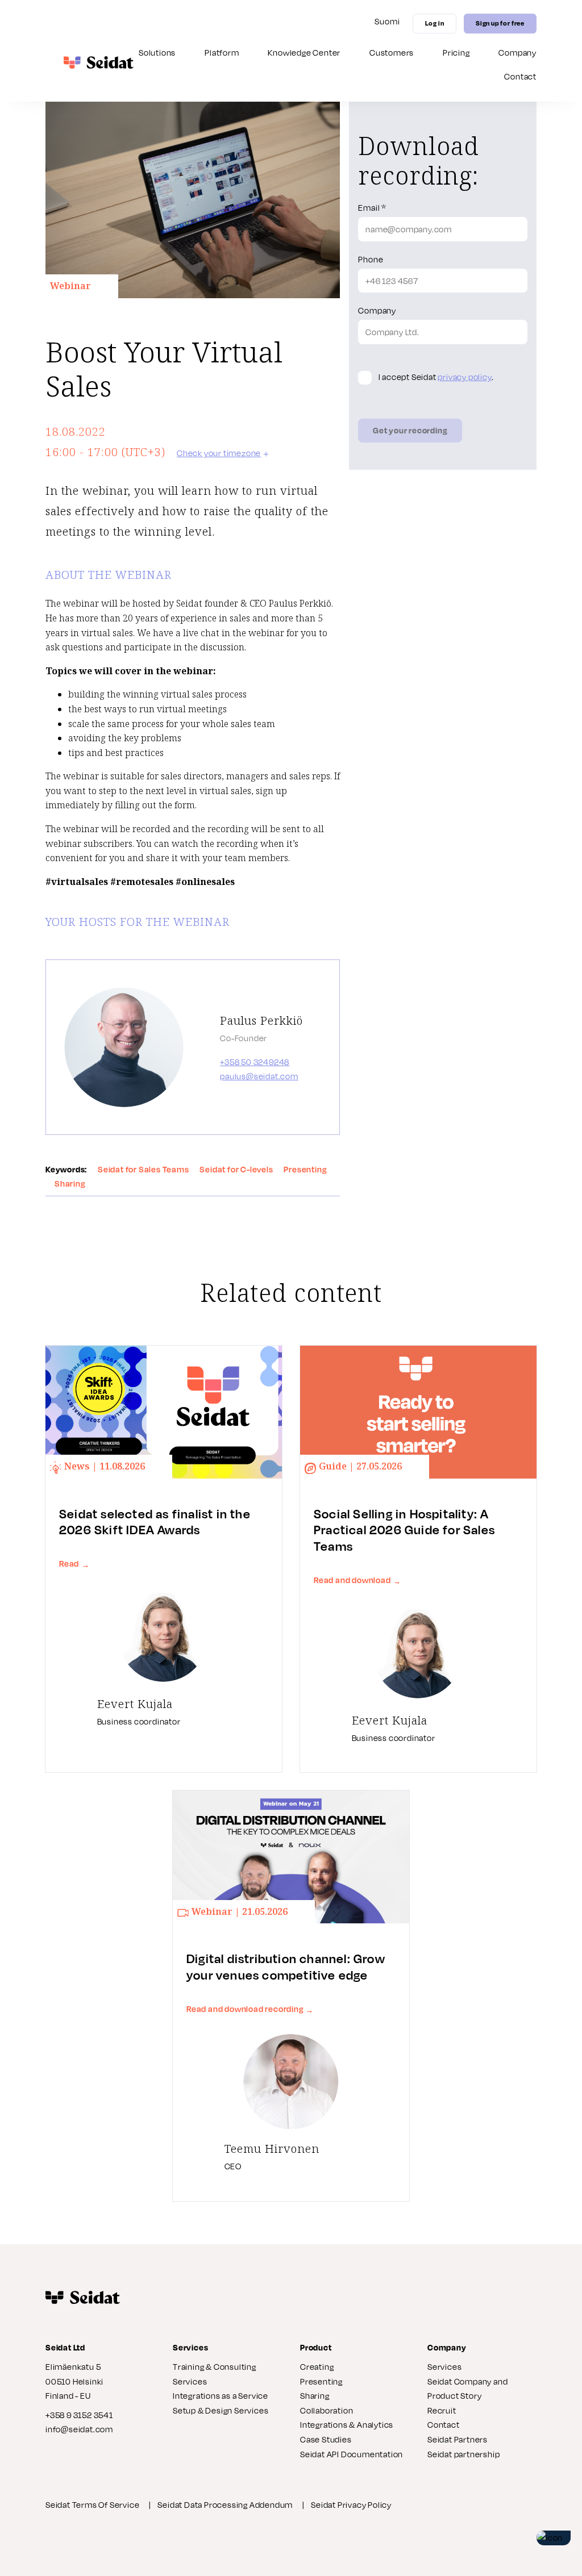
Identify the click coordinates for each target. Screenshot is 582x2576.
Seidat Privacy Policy (351, 2505)
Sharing (315, 2396)
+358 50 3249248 (255, 1062)
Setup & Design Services (221, 2410)
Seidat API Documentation (352, 2454)
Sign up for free (500, 23)
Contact (520, 76)
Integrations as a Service (221, 2396)
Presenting (321, 2381)
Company (517, 53)
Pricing (456, 53)
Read (74, 1563)
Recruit (442, 2410)
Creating (317, 2367)
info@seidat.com (79, 2429)
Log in (435, 23)
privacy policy (464, 377)
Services (444, 2367)
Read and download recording (250, 2009)
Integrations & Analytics (347, 2425)
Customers (392, 53)
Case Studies (326, 2439)
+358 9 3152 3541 (79, 2415)
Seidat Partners (458, 2439)
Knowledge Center (304, 53)
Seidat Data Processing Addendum (225, 2505)
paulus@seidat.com (259, 1076)
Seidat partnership (463, 2454)
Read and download (357, 1580)
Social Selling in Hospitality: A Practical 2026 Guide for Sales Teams (404, 1530)
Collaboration (327, 2410)
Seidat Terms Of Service (92, 2505)
